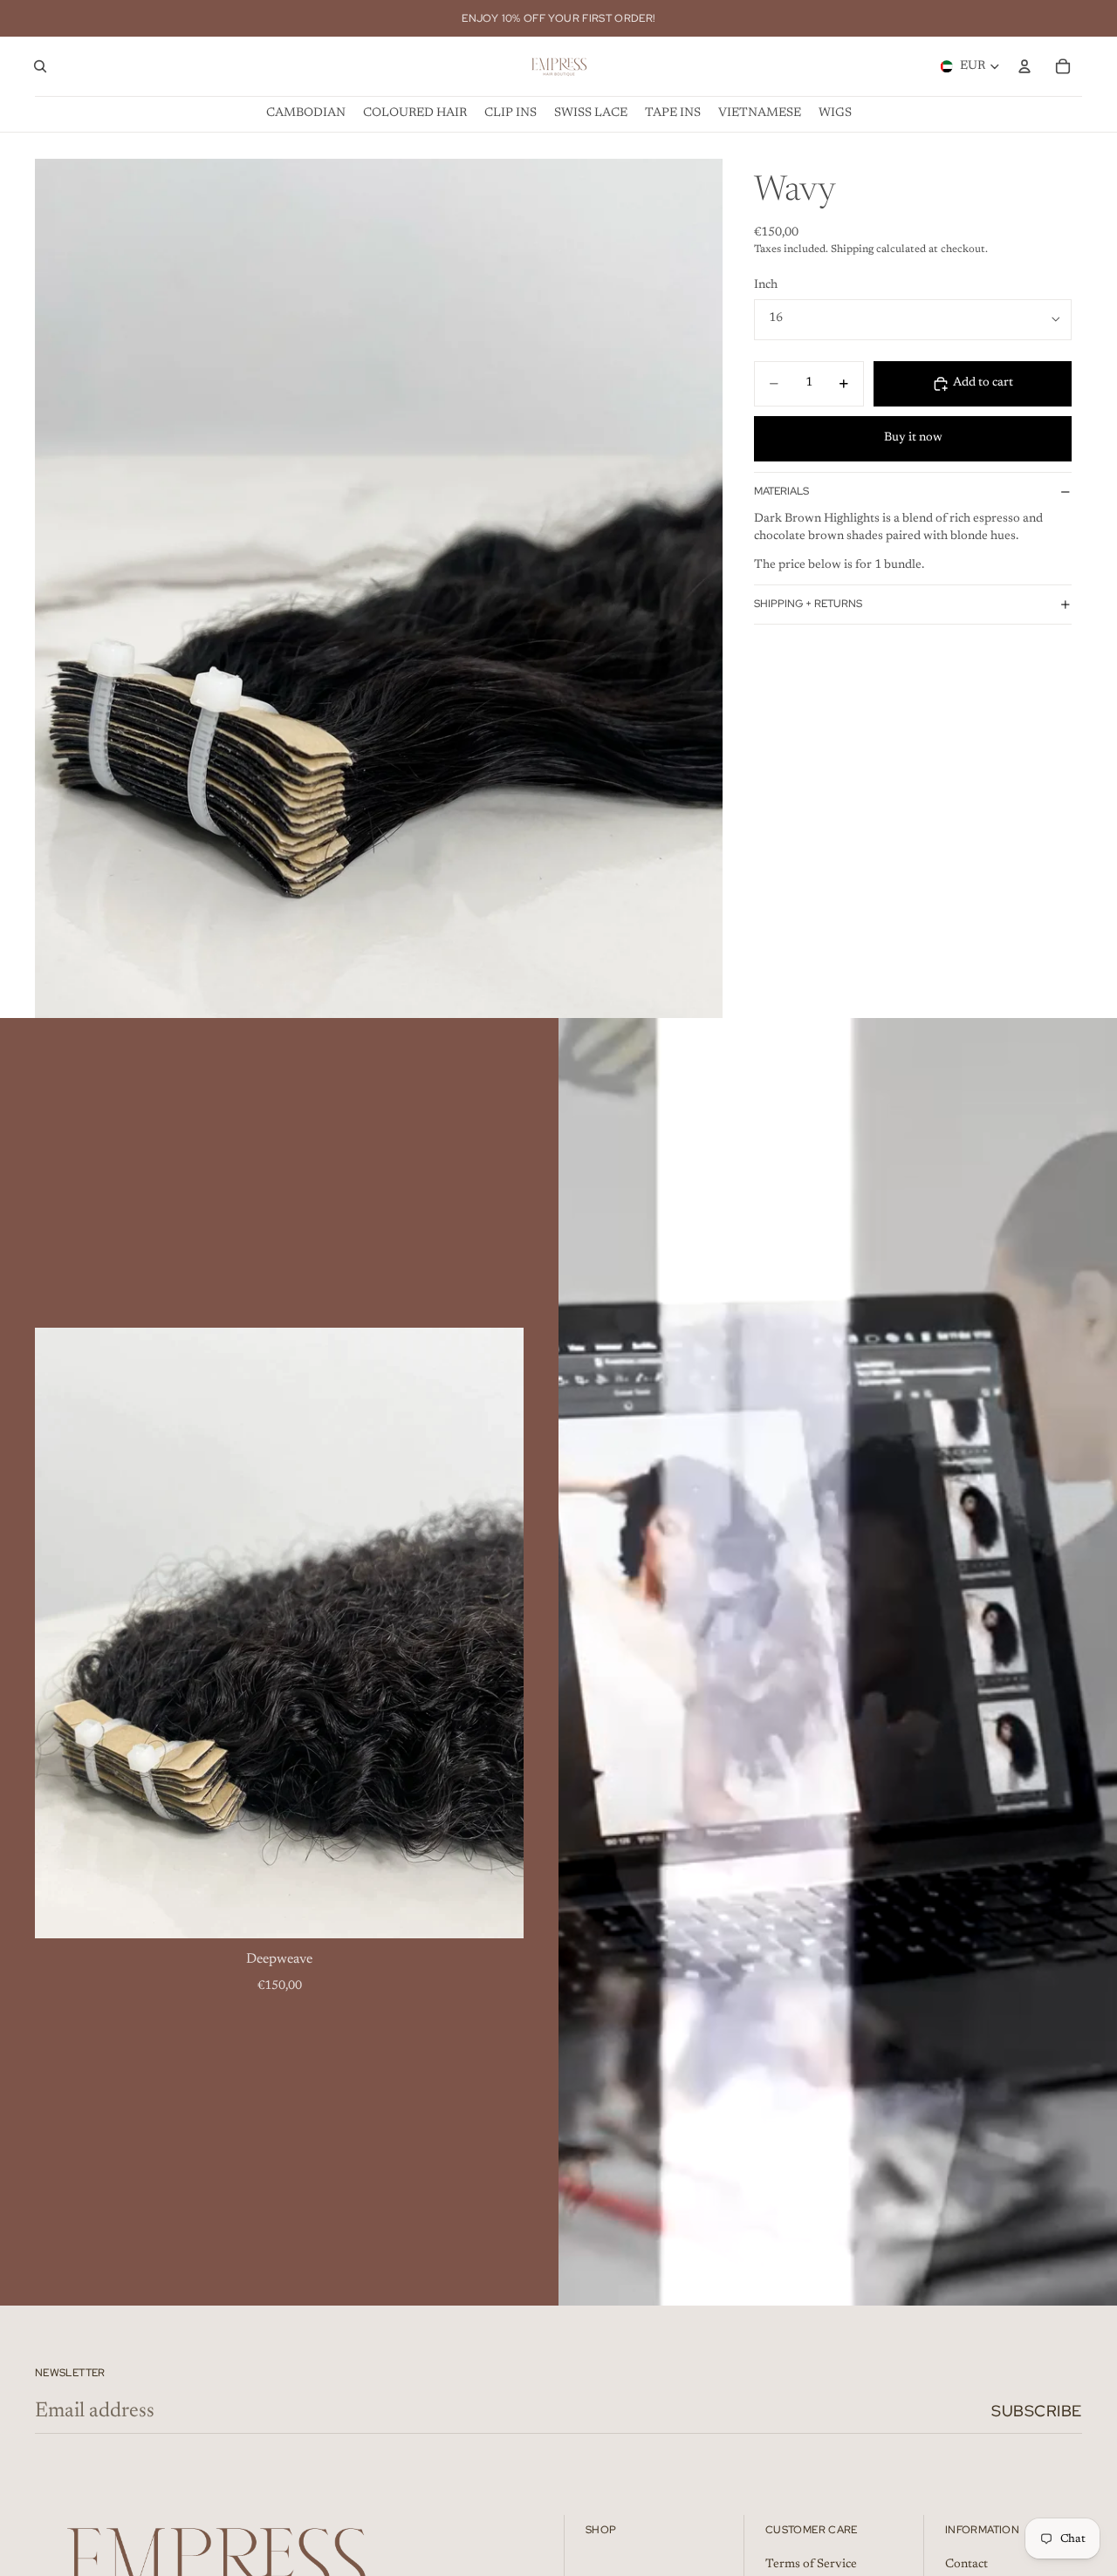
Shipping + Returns (808, 604)
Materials (781, 491)
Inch (766, 285)
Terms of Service (811, 2565)
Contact (966, 2565)
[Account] (1024, 66)
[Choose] (497, 1912)
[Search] (40, 66)
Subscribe (1037, 2411)
